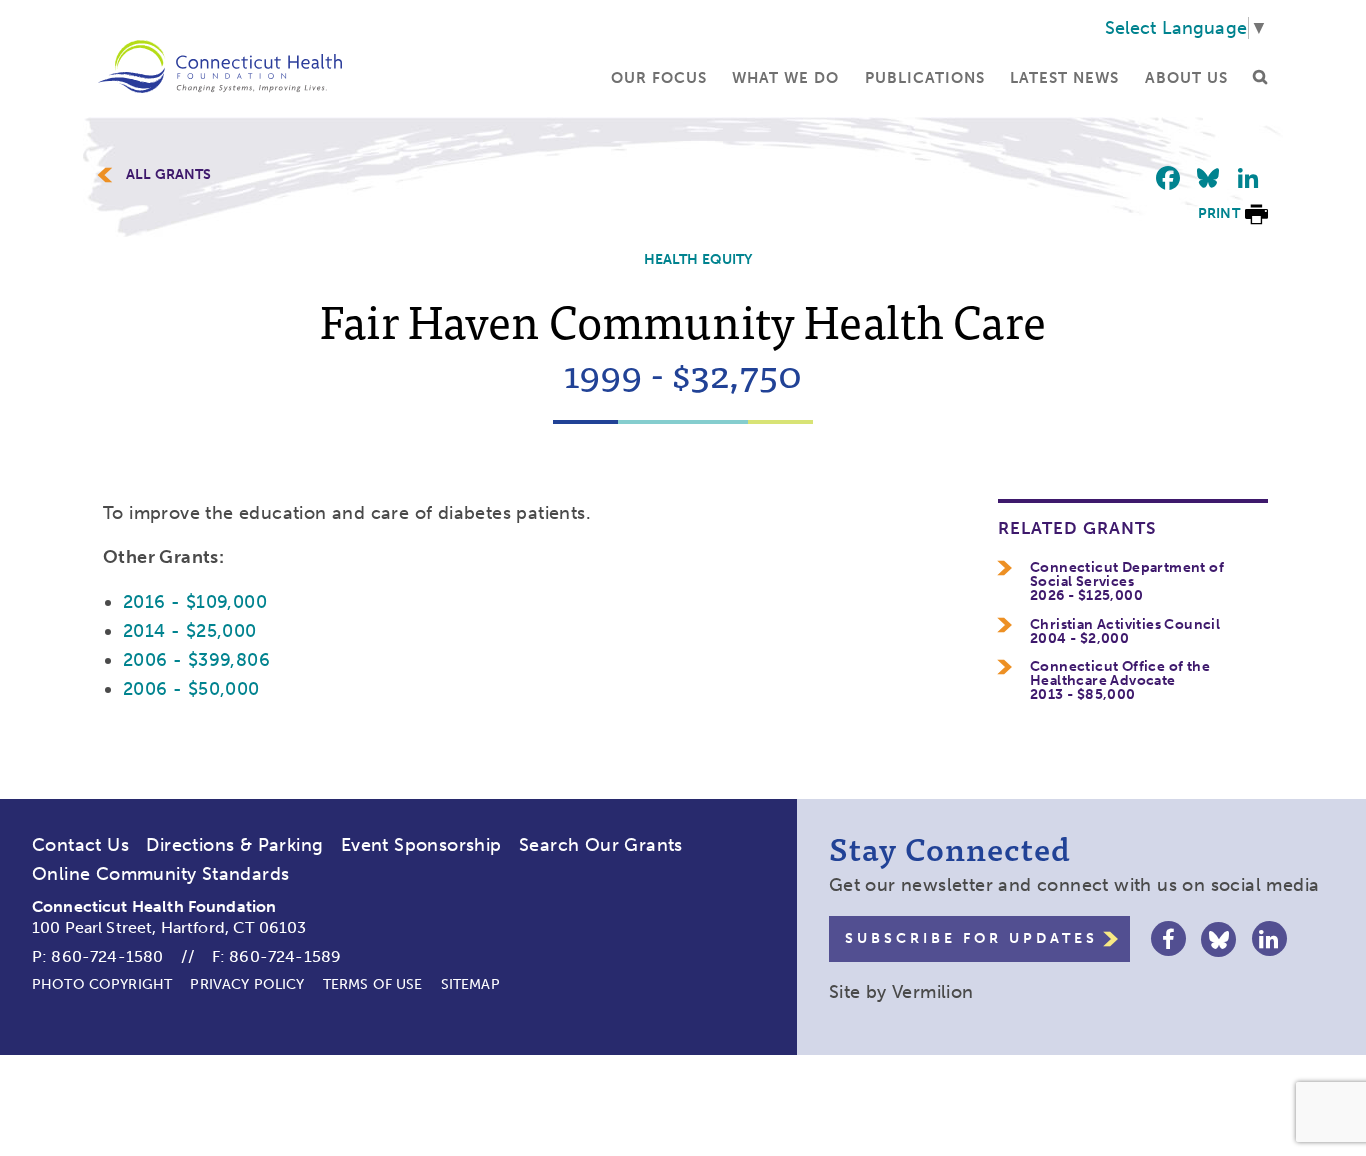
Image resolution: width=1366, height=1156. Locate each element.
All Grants (169, 175)
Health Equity (698, 259)
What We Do (785, 78)
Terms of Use (373, 984)
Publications (925, 78)
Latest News (1064, 78)
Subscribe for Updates (971, 938)
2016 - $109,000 (195, 602)
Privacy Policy (247, 984)
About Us (1186, 78)
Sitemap (470, 984)
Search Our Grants (601, 845)
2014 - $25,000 (190, 631)
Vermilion (933, 992)
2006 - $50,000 (191, 689)
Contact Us (80, 845)
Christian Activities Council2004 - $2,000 (1125, 632)
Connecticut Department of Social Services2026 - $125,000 (1127, 582)
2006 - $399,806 (196, 660)
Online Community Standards (160, 874)
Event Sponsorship (421, 845)
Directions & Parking (234, 845)
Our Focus (659, 78)
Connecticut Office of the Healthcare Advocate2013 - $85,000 (1120, 681)
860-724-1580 (107, 956)
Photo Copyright (102, 984)
